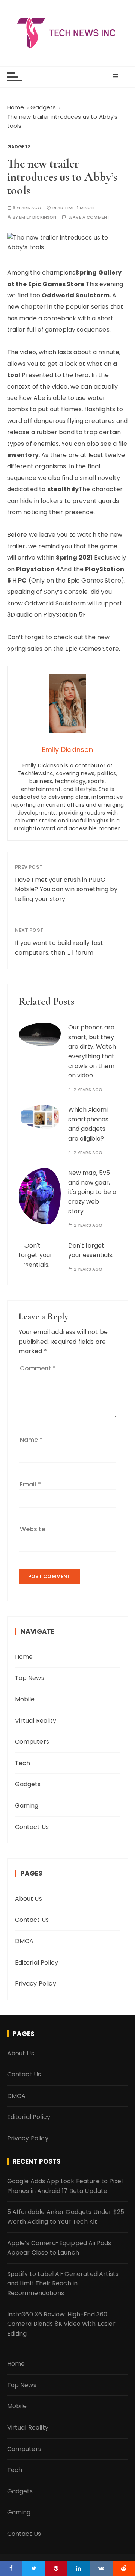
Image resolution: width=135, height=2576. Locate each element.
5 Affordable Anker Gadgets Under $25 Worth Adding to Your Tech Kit (66, 2217)
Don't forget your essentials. (91, 1250)
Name (31, 1440)
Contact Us (32, 1827)
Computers (32, 1742)
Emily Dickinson (38, 217)
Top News (30, 1678)
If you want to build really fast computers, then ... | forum (59, 948)
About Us (28, 1899)
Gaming (27, 1806)
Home (24, 1657)
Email (30, 1484)
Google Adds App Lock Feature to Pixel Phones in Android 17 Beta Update (65, 2186)
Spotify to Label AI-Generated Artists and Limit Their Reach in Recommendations (63, 2283)
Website (33, 1529)
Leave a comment (89, 217)
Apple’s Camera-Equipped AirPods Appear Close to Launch (59, 2248)
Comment (38, 1368)
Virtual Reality (36, 1721)
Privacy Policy (36, 1984)
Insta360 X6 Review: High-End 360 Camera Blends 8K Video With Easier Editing (61, 2324)
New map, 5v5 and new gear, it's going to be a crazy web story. (92, 1192)
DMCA (24, 1941)
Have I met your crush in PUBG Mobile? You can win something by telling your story (66, 889)
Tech (23, 1763)
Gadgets (19, 147)
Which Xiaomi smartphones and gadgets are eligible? (88, 1124)
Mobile (25, 1699)
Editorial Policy (37, 1963)
